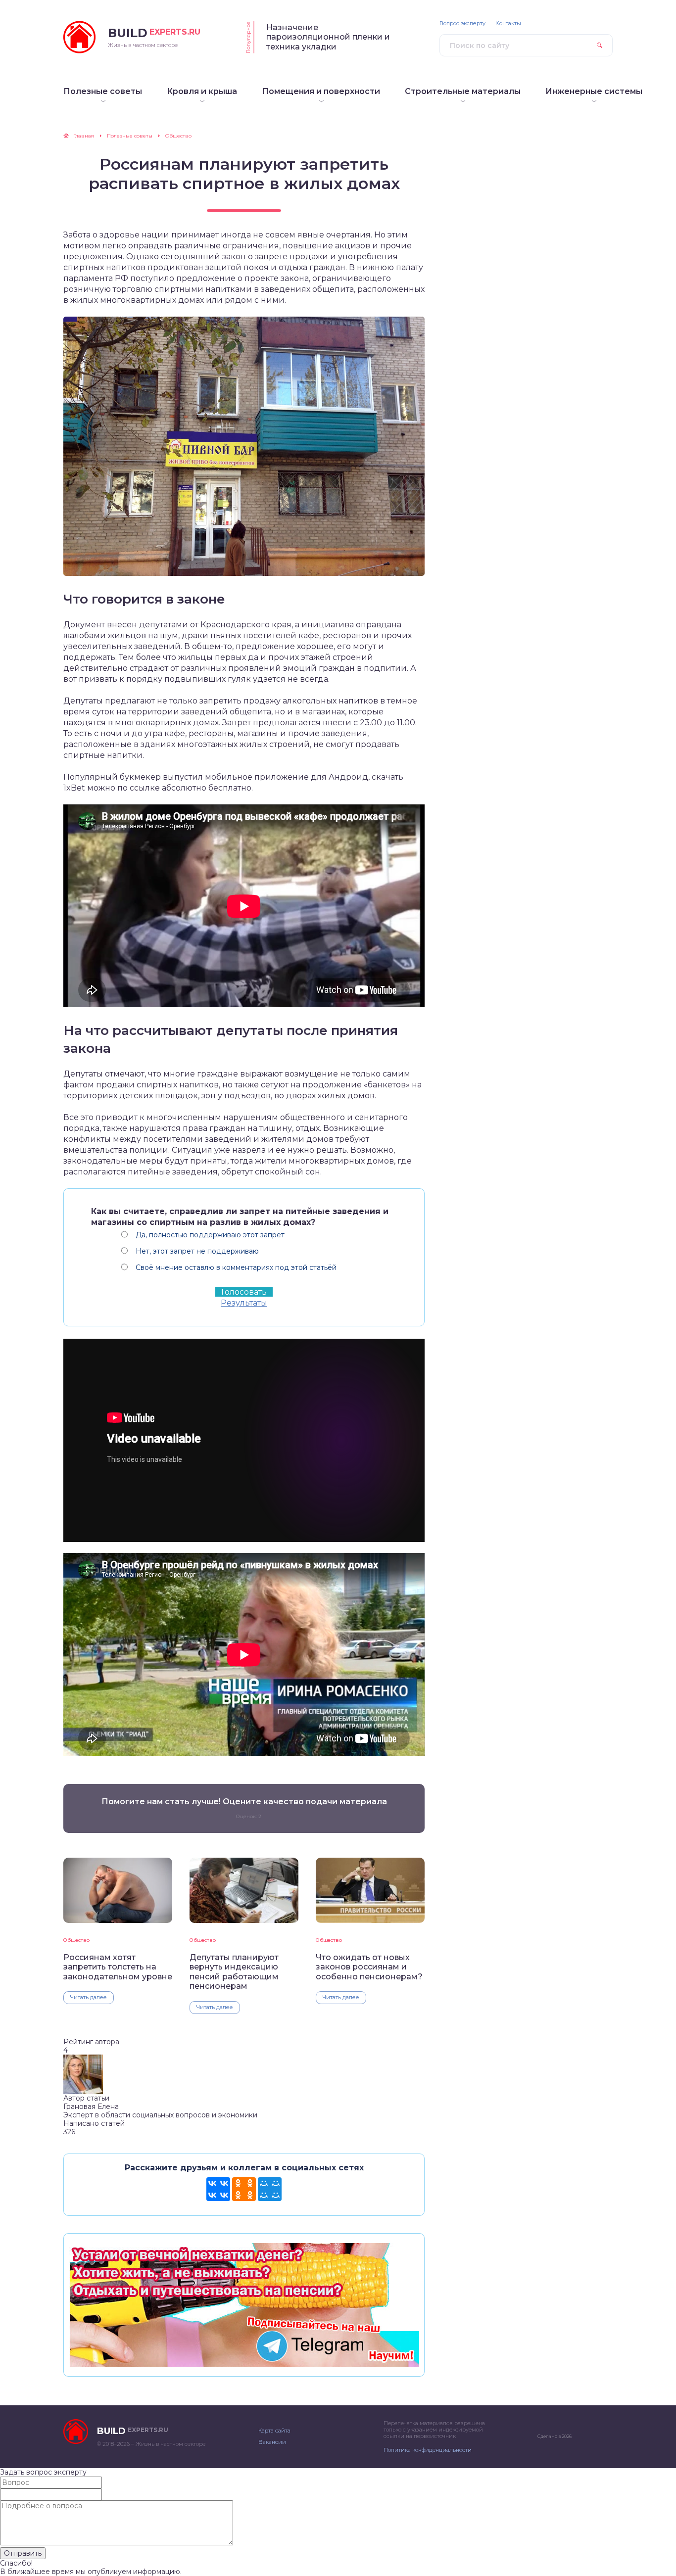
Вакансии (272, 2442)
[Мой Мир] (270, 2189)
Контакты (508, 23)
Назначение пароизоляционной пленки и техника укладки (328, 37)
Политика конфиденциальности (428, 2450)
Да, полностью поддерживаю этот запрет (210, 1235)
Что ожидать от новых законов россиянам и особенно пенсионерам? (369, 1967)
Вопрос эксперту (462, 23)
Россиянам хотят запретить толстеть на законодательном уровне (118, 1967)
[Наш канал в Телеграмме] (244, 2362)
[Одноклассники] (244, 2189)
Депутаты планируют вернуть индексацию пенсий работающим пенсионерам (234, 1972)
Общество (76, 1940)
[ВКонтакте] (218, 2189)
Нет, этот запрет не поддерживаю (197, 1251)
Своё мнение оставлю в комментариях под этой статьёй (236, 1267)
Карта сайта (274, 2431)
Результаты (244, 1303)
